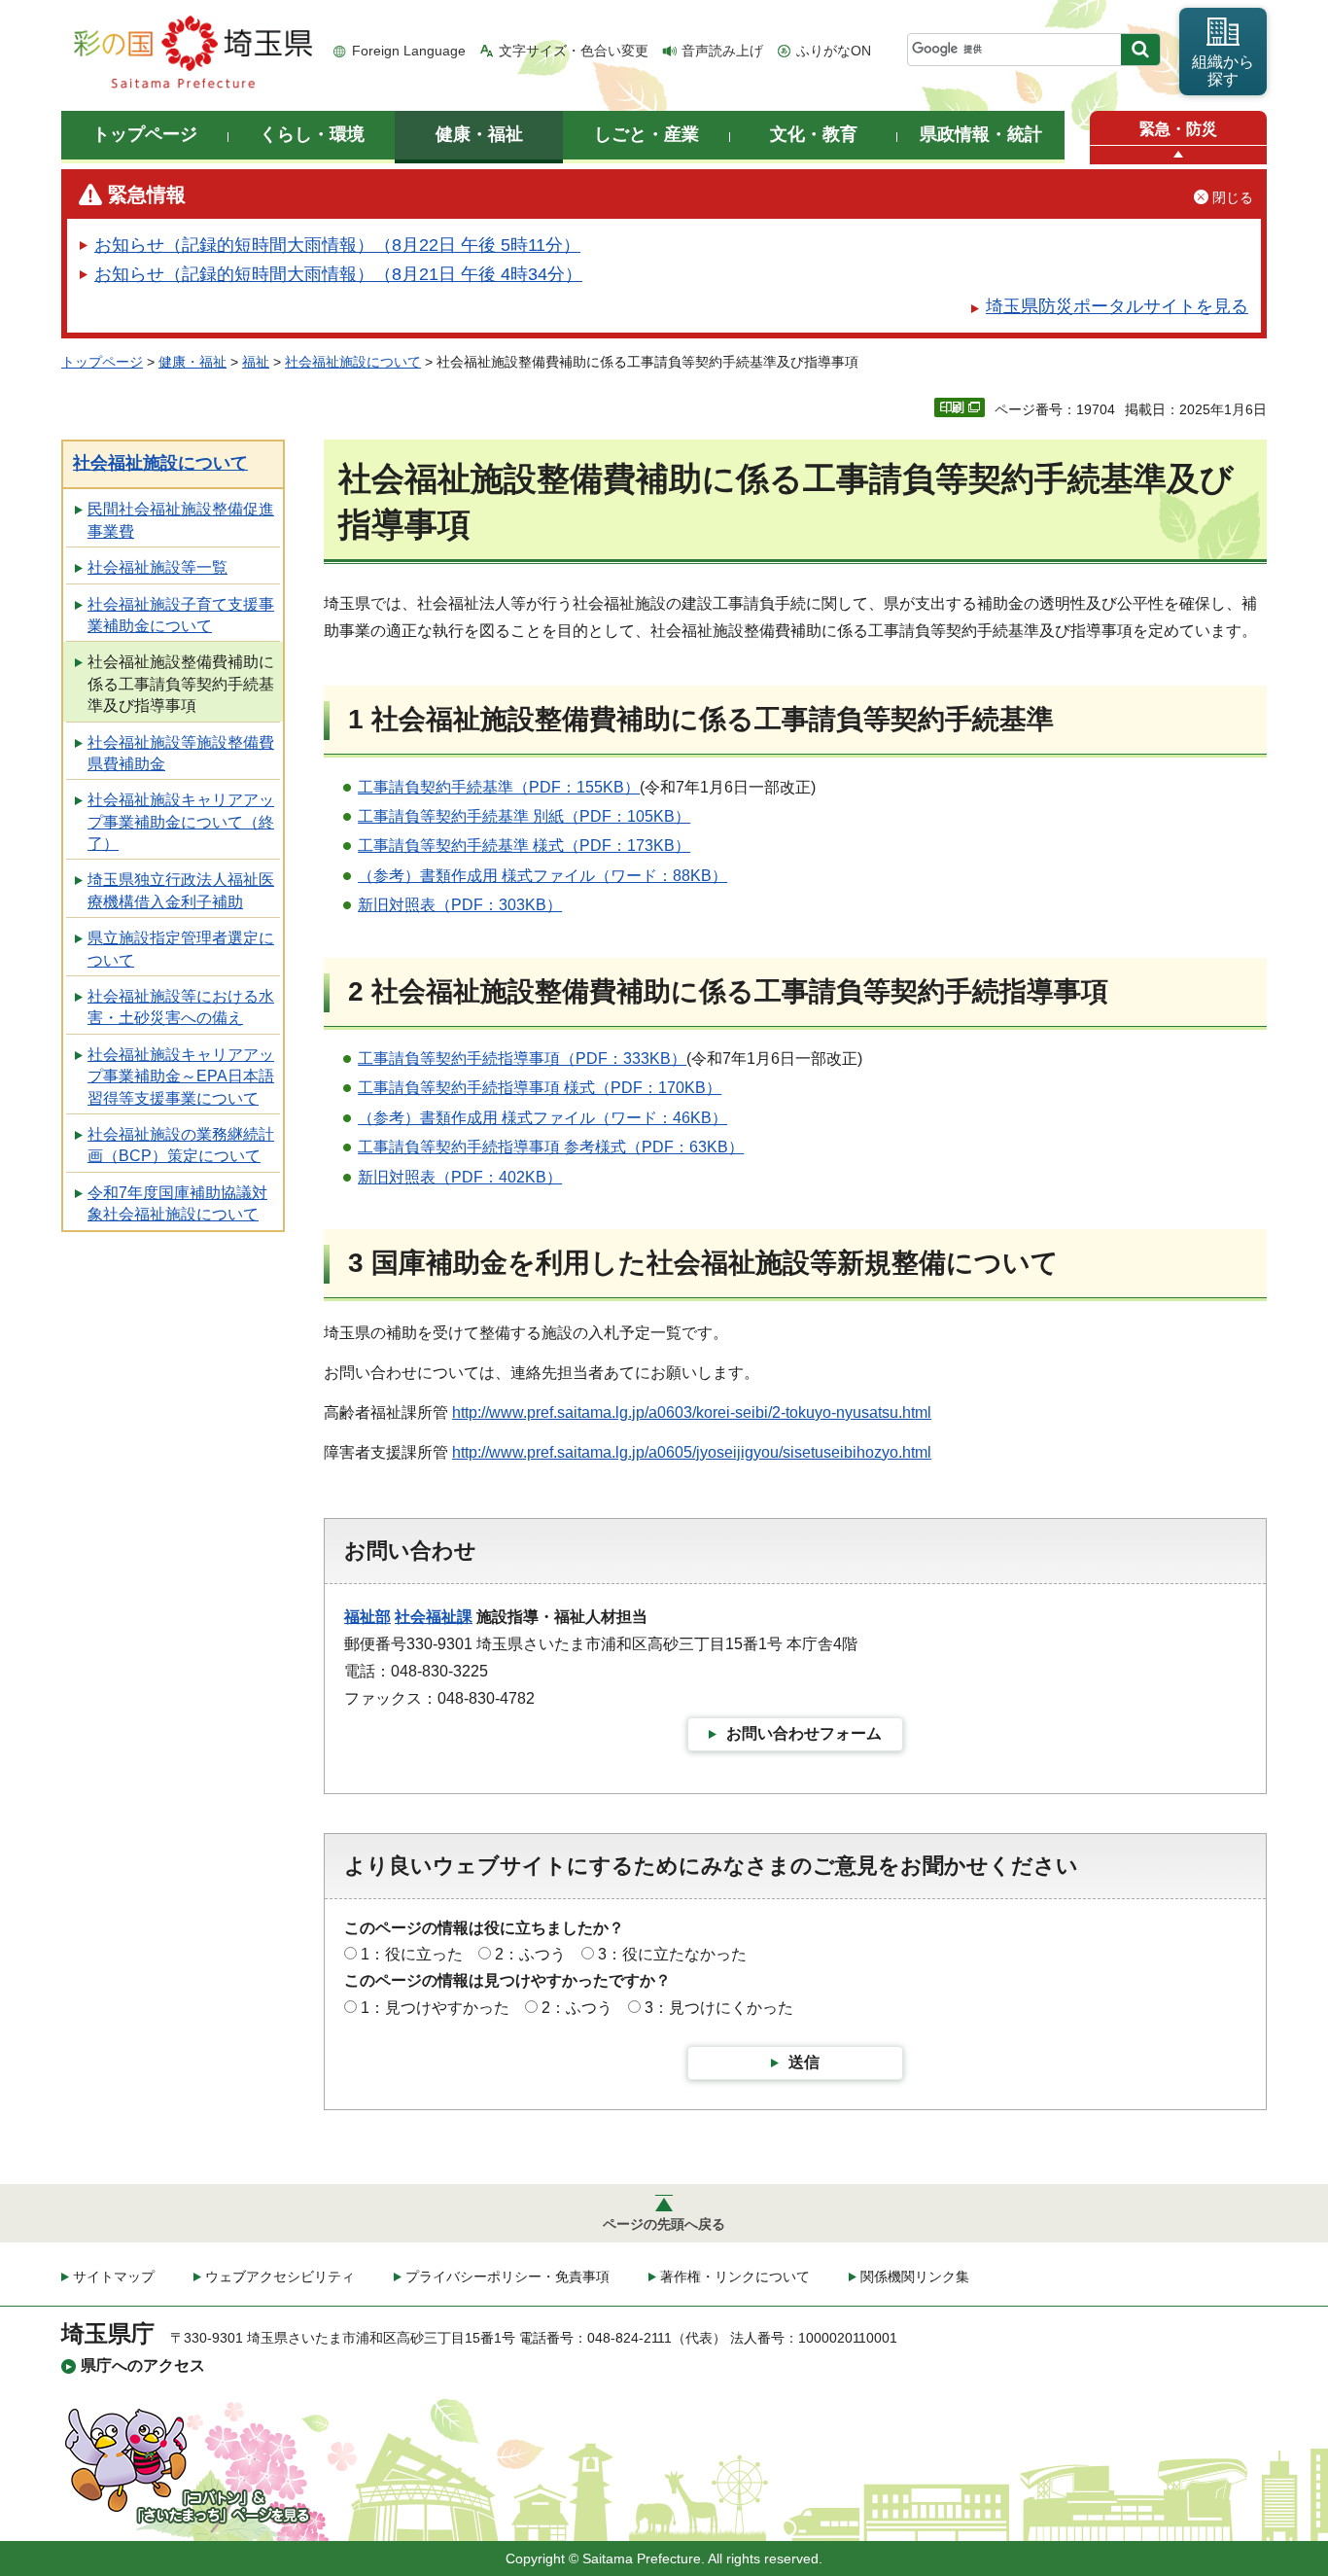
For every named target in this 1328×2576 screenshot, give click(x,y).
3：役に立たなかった (672, 1954)
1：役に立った (412, 1954)
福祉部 (367, 1617)
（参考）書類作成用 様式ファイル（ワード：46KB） (542, 1118)
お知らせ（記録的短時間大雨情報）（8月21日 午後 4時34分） (338, 274)
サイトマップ (114, 2276)
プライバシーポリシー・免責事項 (507, 2276)
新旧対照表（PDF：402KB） (460, 1177)
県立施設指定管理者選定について (181, 949)
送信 (804, 2062)
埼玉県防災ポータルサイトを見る (1117, 306)
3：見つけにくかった (719, 2008)
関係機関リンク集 (915, 2276)
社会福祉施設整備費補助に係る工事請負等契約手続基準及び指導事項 (181, 684)
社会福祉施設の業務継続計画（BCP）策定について (181, 1145)
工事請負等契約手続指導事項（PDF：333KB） (522, 1059)
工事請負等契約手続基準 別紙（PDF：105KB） (524, 816)
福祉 (256, 362)
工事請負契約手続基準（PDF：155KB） (499, 787)
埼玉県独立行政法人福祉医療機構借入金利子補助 (181, 890)
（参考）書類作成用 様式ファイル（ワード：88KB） (542, 876)
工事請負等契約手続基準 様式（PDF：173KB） (524, 846)
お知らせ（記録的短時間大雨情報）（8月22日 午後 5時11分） (337, 245)
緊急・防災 (1178, 129)
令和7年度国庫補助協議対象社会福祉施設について (177, 1203)
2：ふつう (530, 1954)
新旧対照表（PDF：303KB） (460, 905)
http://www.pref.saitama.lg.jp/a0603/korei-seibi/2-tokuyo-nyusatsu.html (692, 1412)
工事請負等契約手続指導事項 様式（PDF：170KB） (540, 1088)
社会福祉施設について (353, 362)
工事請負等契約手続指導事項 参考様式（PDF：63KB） (551, 1147)
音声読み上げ (722, 51)
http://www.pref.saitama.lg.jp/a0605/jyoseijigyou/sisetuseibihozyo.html (692, 1452)
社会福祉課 (434, 1617)
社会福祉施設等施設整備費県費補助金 (181, 753)
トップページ (102, 362)
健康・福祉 (192, 362)
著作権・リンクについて (735, 2276)
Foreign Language (409, 51)
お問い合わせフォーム (804, 1733)
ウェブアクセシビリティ (280, 2276)
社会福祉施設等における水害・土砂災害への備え (181, 1007)
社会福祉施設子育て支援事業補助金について (181, 615)
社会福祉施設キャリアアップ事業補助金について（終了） (181, 822)
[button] (1178, 155)
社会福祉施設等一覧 (157, 567)
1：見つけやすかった (435, 2008)
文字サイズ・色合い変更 (574, 51)
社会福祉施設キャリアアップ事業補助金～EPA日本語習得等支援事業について (181, 1076)
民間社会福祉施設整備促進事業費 (181, 520)
